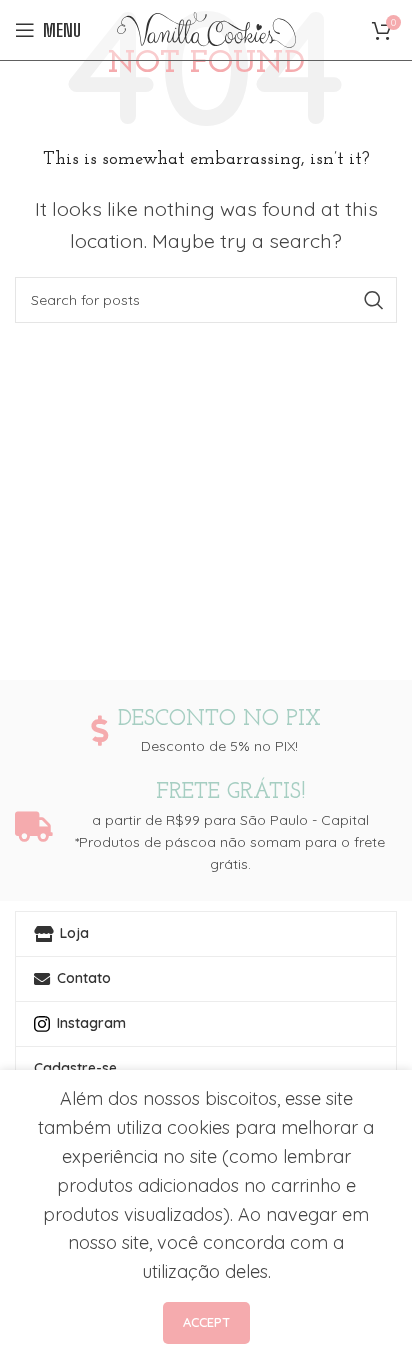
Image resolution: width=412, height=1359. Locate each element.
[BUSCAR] (374, 300)
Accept (206, 1322)
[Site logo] (206, 28)
